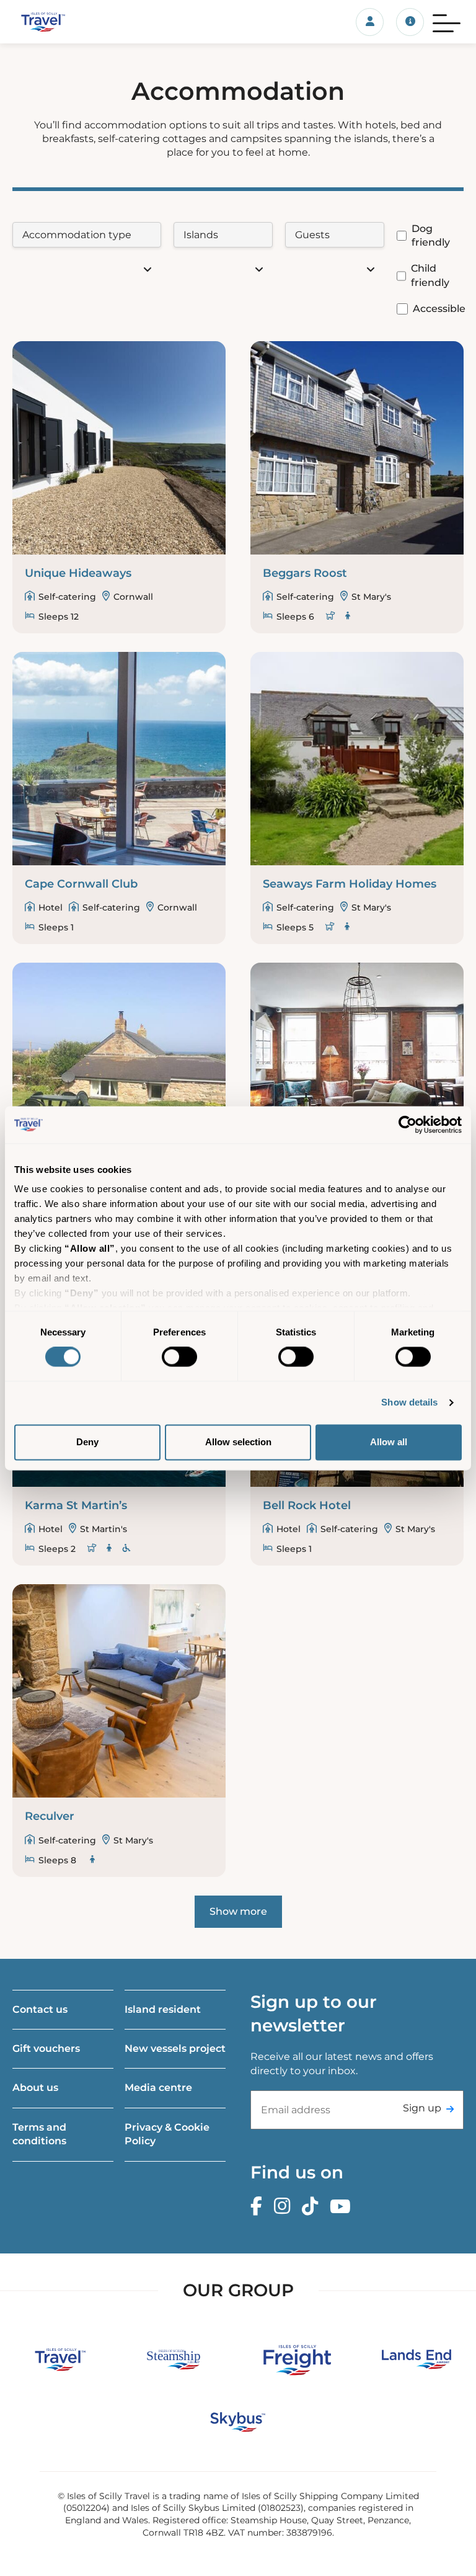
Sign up (422, 2108)
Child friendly (430, 275)
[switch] (179, 1357)
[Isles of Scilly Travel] (79, 22)
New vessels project (175, 2048)
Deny (87, 1442)
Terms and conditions (39, 2134)
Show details (409, 1403)
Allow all (389, 1442)
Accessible (439, 309)
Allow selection (238, 1442)
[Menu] (447, 22)
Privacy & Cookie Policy (167, 2134)
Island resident (163, 2009)
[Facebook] (259, 2207)
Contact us (40, 2009)
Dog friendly (431, 235)
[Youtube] (343, 2207)
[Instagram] (285, 2207)
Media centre (158, 2088)
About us (35, 2088)
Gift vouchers (46, 2048)
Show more (238, 1911)
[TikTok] (313, 2207)
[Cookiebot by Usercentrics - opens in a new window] (408, 1125)
